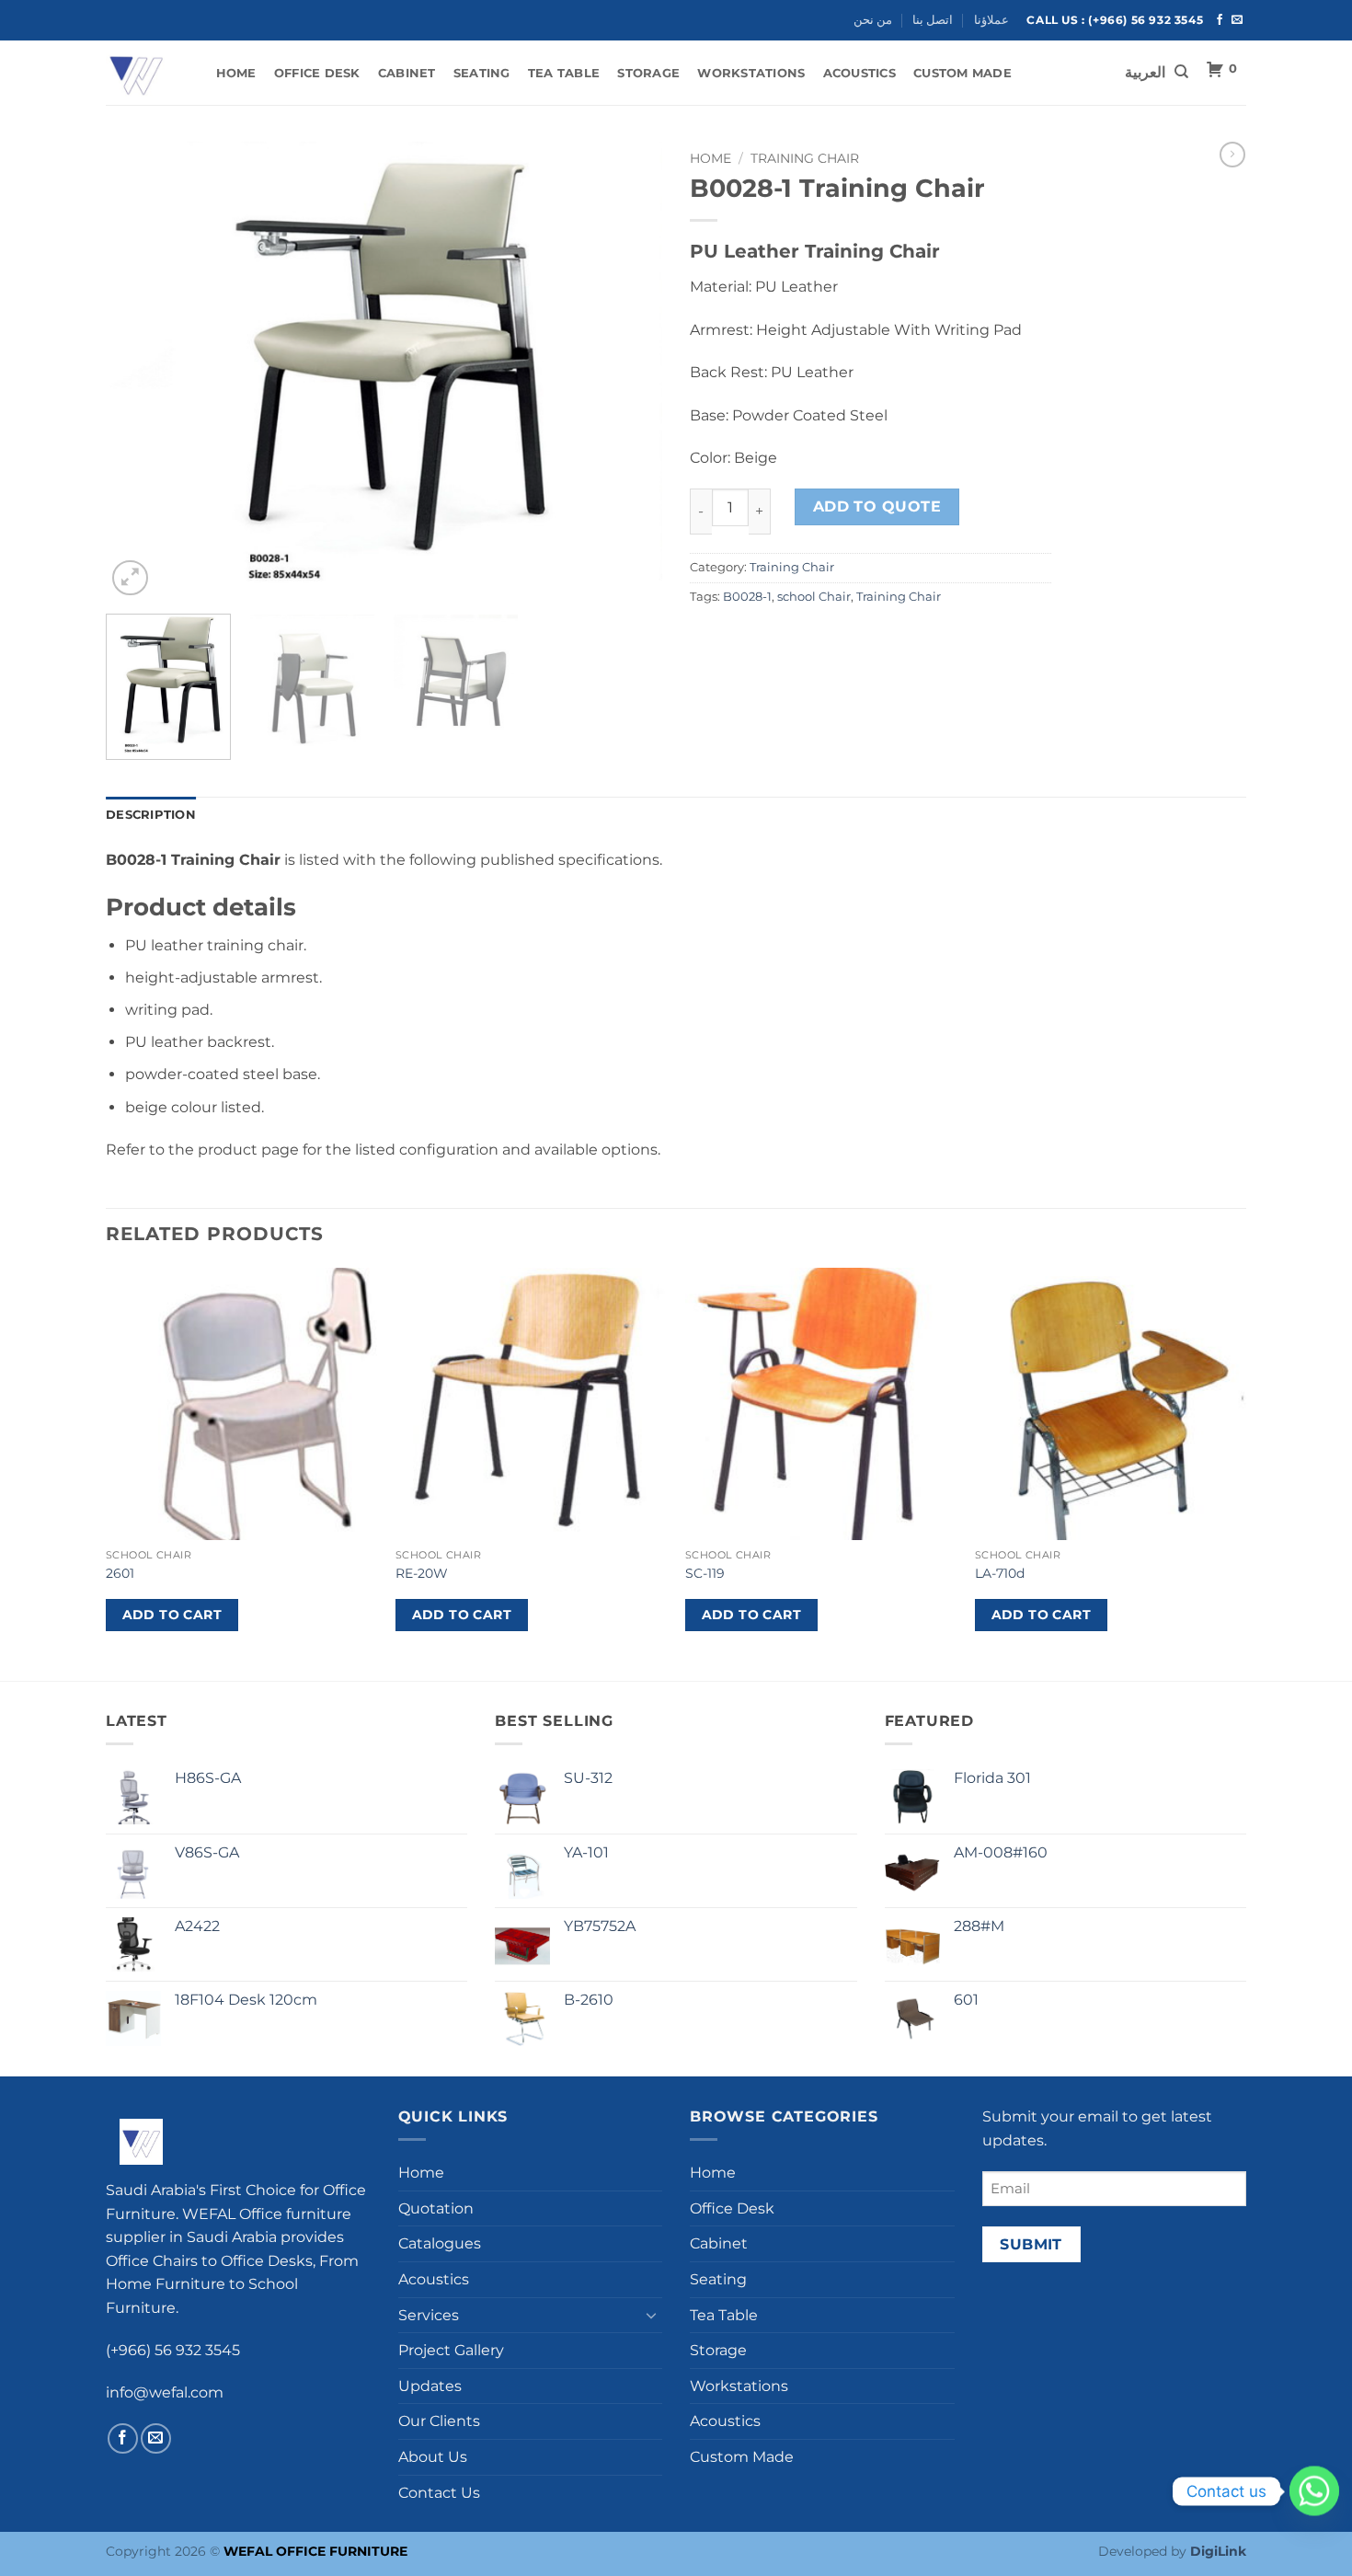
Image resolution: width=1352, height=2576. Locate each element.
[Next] (628, 371)
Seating (482, 73)
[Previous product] (1232, 155)
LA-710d (1000, 1573)
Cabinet (407, 73)
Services (429, 2315)
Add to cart (172, 1615)
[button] (130, 578)
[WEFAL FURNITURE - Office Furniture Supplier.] (143, 73)
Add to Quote (877, 506)
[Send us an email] (1237, 20)
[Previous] (140, 371)
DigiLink (1218, 2551)
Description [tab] (151, 815)
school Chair (814, 597)
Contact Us (439, 2493)
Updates (430, 2386)
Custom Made (962, 73)
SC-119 (705, 1573)
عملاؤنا (991, 20)
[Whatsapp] (1314, 2491)
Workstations (751, 73)
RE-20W (422, 1573)
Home (236, 73)
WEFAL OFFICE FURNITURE (315, 2551)
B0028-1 (747, 597)
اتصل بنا (933, 20)
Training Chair (805, 158)
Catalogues (440, 2243)
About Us (433, 2457)
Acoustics (859, 73)
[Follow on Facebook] (1220, 20)
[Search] (1181, 72)
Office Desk (317, 73)
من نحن (873, 20)
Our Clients (439, 2421)
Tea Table (564, 73)
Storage (648, 73)
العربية (1145, 73)
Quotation (436, 2208)
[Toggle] (651, 2315)
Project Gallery (451, 2350)
